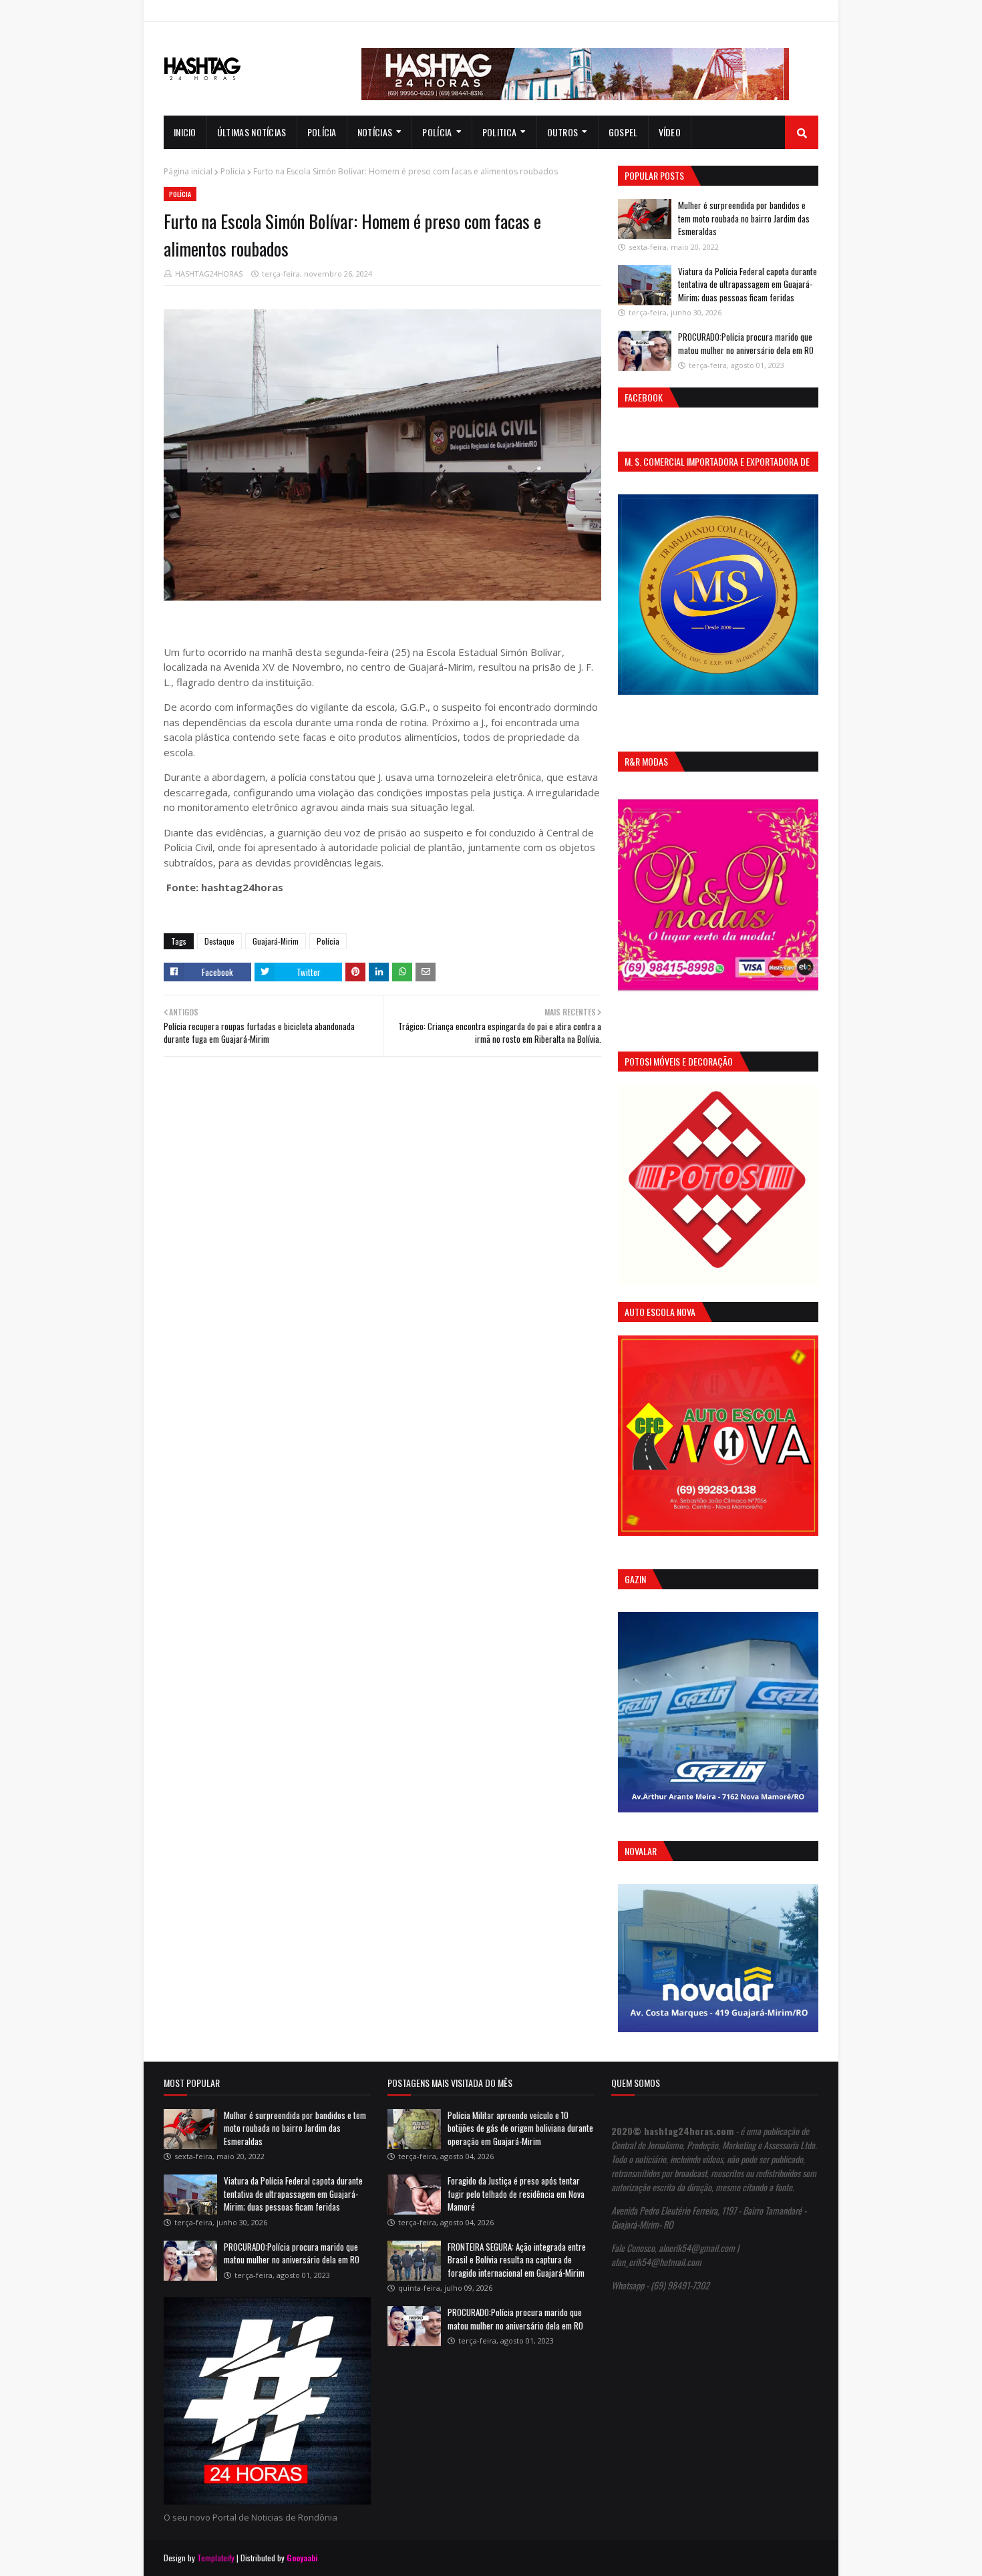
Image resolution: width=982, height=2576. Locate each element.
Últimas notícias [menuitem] (252, 132)
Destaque (219, 941)
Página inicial (188, 171)
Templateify (216, 2558)
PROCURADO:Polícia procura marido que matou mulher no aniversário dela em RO (746, 343)
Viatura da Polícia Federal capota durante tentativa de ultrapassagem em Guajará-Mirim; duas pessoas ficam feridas (748, 284)
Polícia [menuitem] (322, 132)
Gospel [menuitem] (623, 132)
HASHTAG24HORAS (209, 274)
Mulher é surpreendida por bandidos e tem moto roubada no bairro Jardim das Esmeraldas (744, 218)
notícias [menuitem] (375, 132)
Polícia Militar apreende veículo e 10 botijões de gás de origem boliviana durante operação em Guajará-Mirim (520, 2128)
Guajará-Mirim (276, 941)
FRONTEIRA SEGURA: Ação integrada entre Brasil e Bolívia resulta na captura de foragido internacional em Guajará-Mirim (517, 2260)
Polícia (233, 171)
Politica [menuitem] (499, 132)
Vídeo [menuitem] (670, 132)
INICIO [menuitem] (185, 132)
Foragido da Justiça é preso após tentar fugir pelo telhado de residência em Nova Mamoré (516, 2194)
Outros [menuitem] (563, 132)
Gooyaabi (302, 2558)
